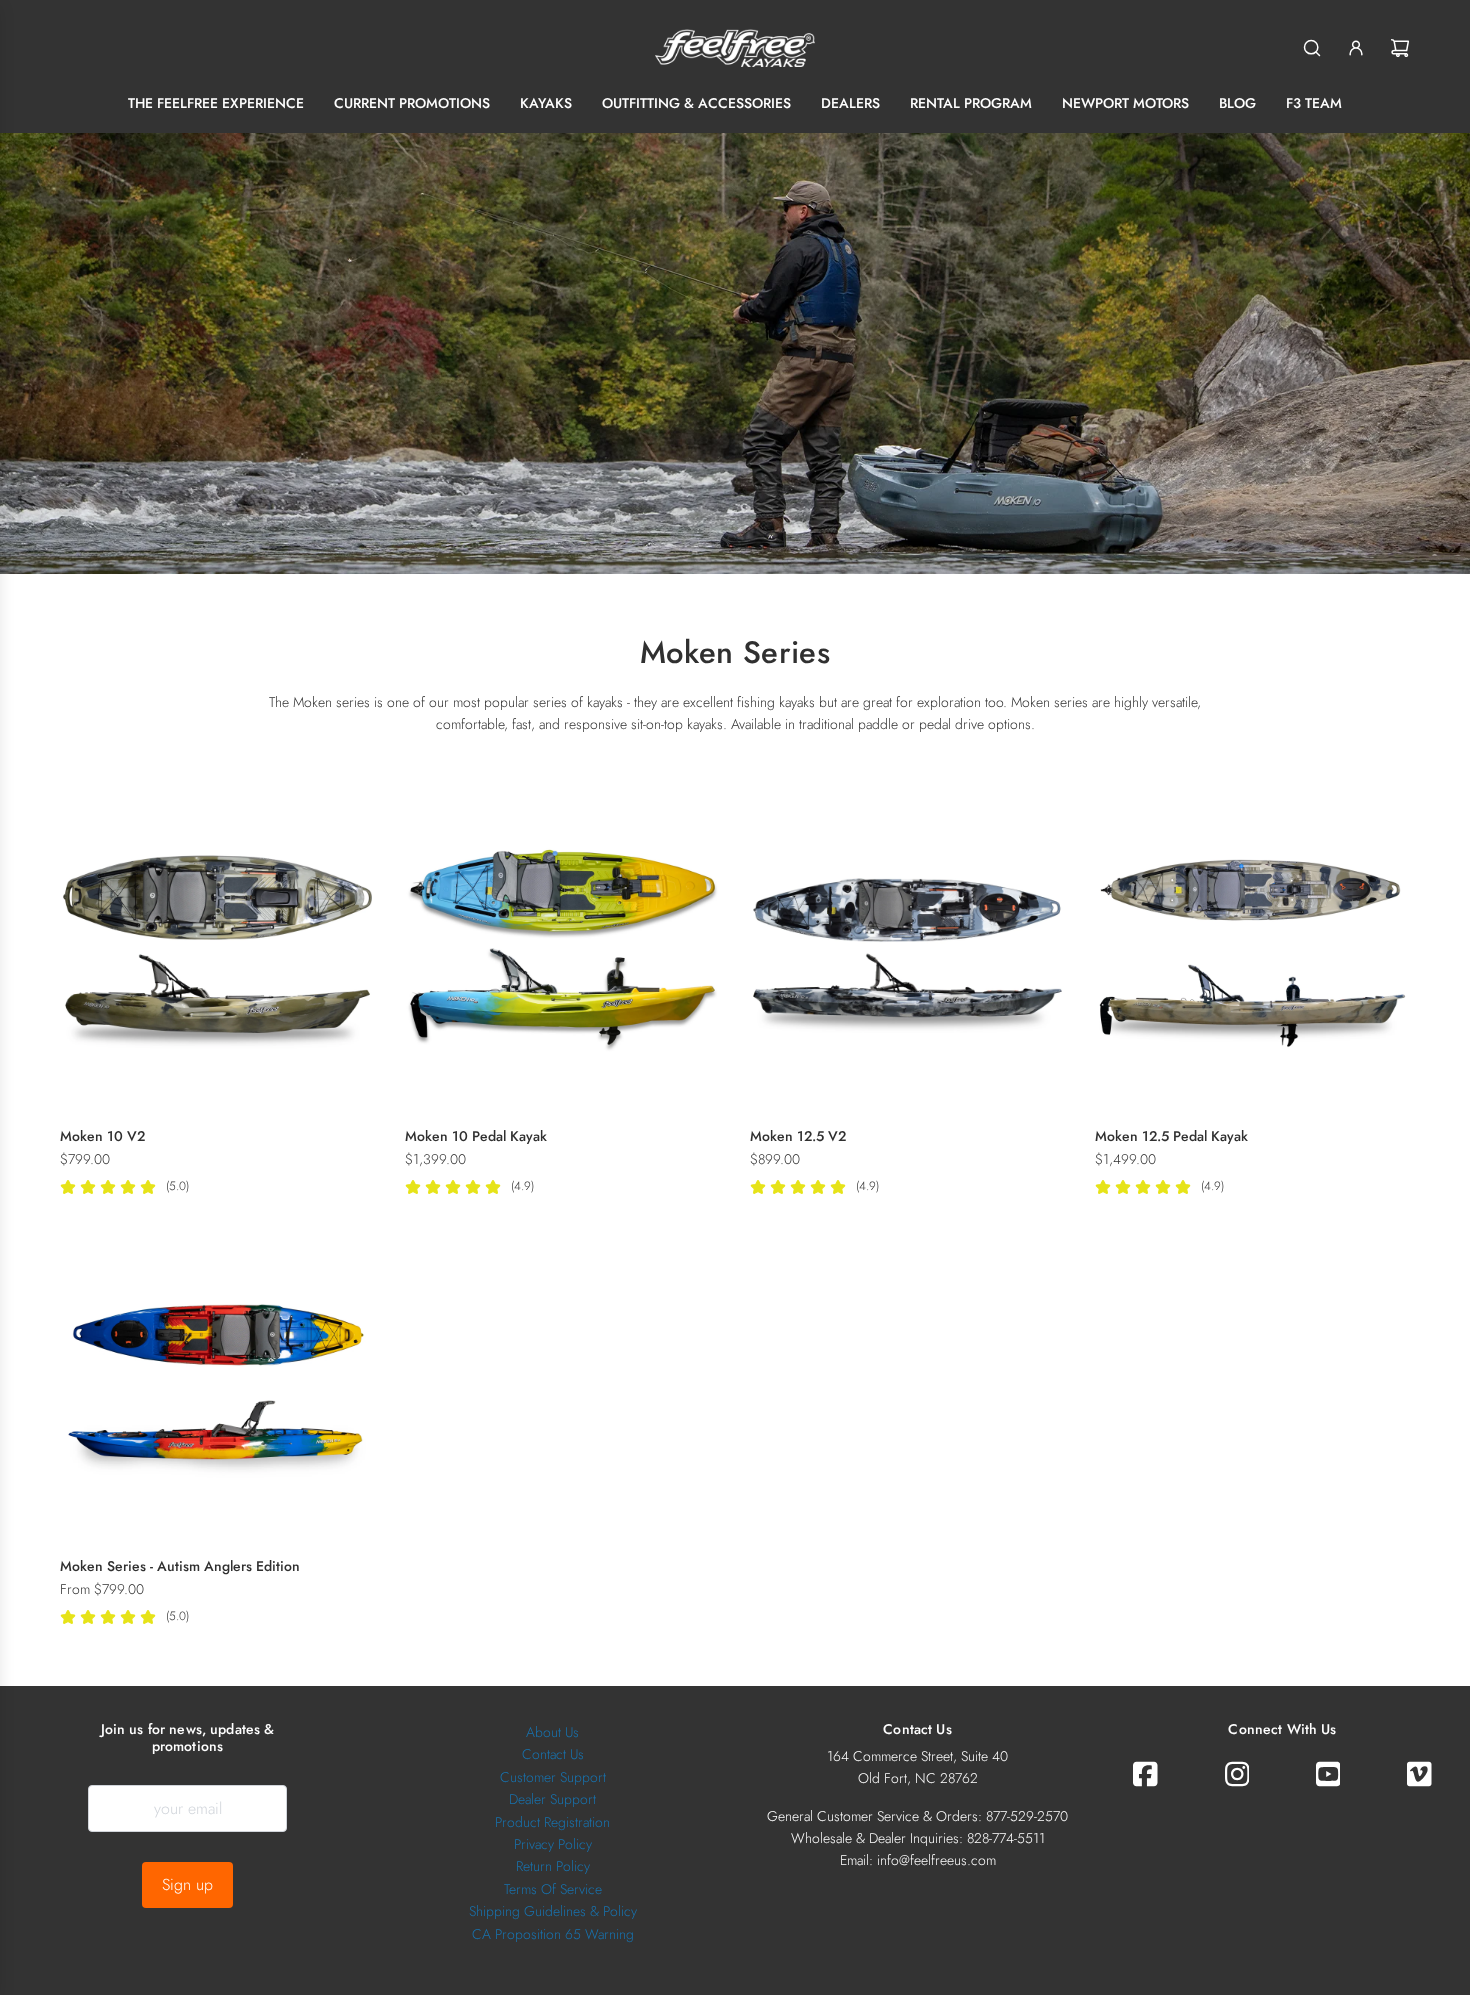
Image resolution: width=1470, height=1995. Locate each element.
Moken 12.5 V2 (798, 1136)
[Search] (1312, 48)
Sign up (187, 1884)
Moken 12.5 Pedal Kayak (1171, 1136)
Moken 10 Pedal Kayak (476, 1136)
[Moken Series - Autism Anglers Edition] (217, 1383)
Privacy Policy (553, 1844)
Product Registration (552, 1822)
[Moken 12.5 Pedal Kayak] (1252, 953)
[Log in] (1356, 48)
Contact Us (553, 1754)
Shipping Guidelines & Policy (553, 1911)
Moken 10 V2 (102, 1136)
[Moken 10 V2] (217, 953)
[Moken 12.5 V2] (907, 953)
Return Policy (553, 1866)
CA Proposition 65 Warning (553, 1934)
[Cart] (1400, 48)
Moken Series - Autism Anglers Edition (180, 1566)
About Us (552, 1732)
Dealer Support (552, 1799)
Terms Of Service (553, 1889)
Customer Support (553, 1777)
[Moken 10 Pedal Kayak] (562, 953)
